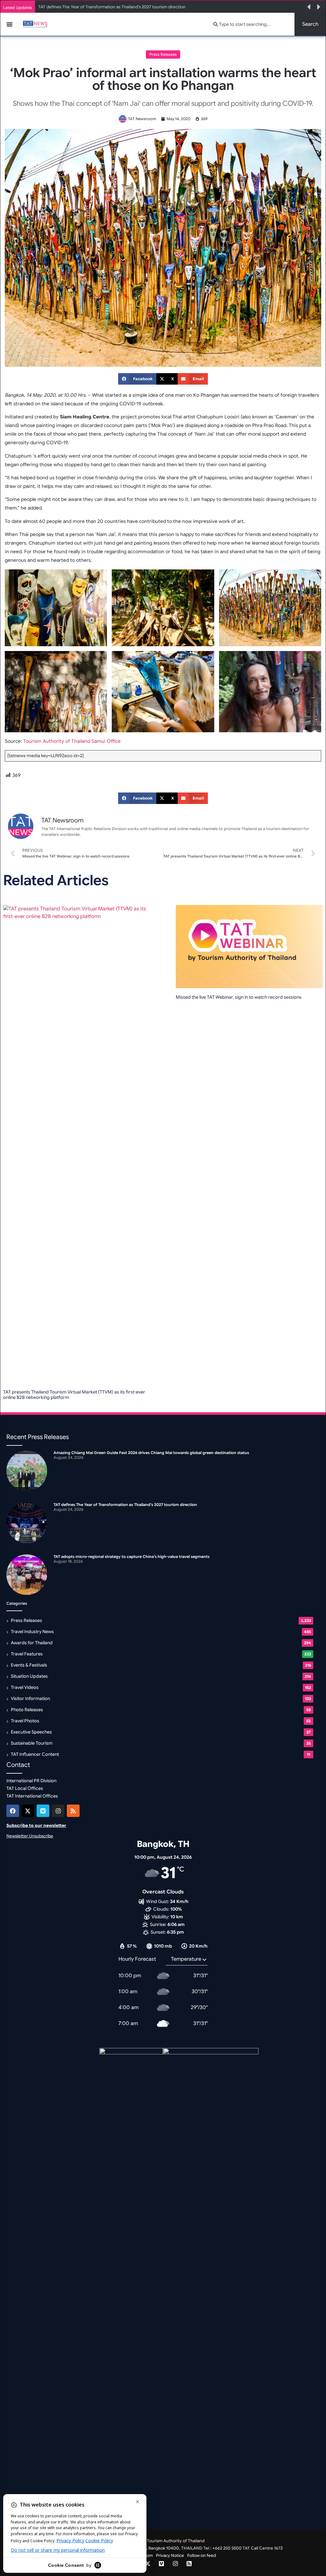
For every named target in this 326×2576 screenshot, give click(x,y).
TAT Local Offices (25, 1788)
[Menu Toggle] (10, 24)
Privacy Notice (170, 2555)
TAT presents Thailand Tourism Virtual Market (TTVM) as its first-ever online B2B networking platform (74, 1395)
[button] (309, 7)
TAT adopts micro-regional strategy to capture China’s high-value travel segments (131, 1556)
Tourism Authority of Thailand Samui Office (72, 741)
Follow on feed (202, 2555)
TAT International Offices (32, 1796)
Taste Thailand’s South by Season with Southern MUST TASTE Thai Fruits (109, 7)
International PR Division (31, 1781)
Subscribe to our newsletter (36, 1825)
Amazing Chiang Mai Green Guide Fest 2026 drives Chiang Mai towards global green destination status (151, 1453)
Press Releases (163, 54)
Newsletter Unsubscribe (30, 1836)
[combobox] (250, 24)
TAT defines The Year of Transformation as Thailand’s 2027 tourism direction (125, 1505)
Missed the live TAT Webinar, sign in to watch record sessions (239, 997)
